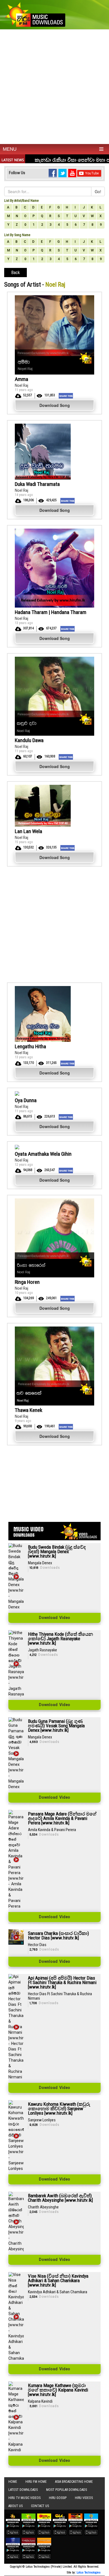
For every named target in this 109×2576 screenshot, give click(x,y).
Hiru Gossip (58, 2498)
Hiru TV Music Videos (24, 2498)
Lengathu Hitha (30, 1046)
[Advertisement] (54, 87)
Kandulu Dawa (29, 740)
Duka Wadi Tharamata (37, 484)
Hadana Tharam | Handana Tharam (51, 612)
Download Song (55, 405)
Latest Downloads (23, 2490)
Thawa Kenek (29, 1410)
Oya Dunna (26, 1100)
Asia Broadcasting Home (74, 2482)
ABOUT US (16, 2506)
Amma (22, 379)
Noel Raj (22, 385)
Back (16, 273)
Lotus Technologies (89, 2573)
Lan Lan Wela (29, 831)
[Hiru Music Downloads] (35, 14)
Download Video (54, 1618)
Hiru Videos (84, 2498)
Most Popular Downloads (67, 2490)
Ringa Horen (27, 1282)
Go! (98, 191)
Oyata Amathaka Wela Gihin (43, 1154)
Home (13, 2482)
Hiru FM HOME (36, 2482)
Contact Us (40, 2506)
